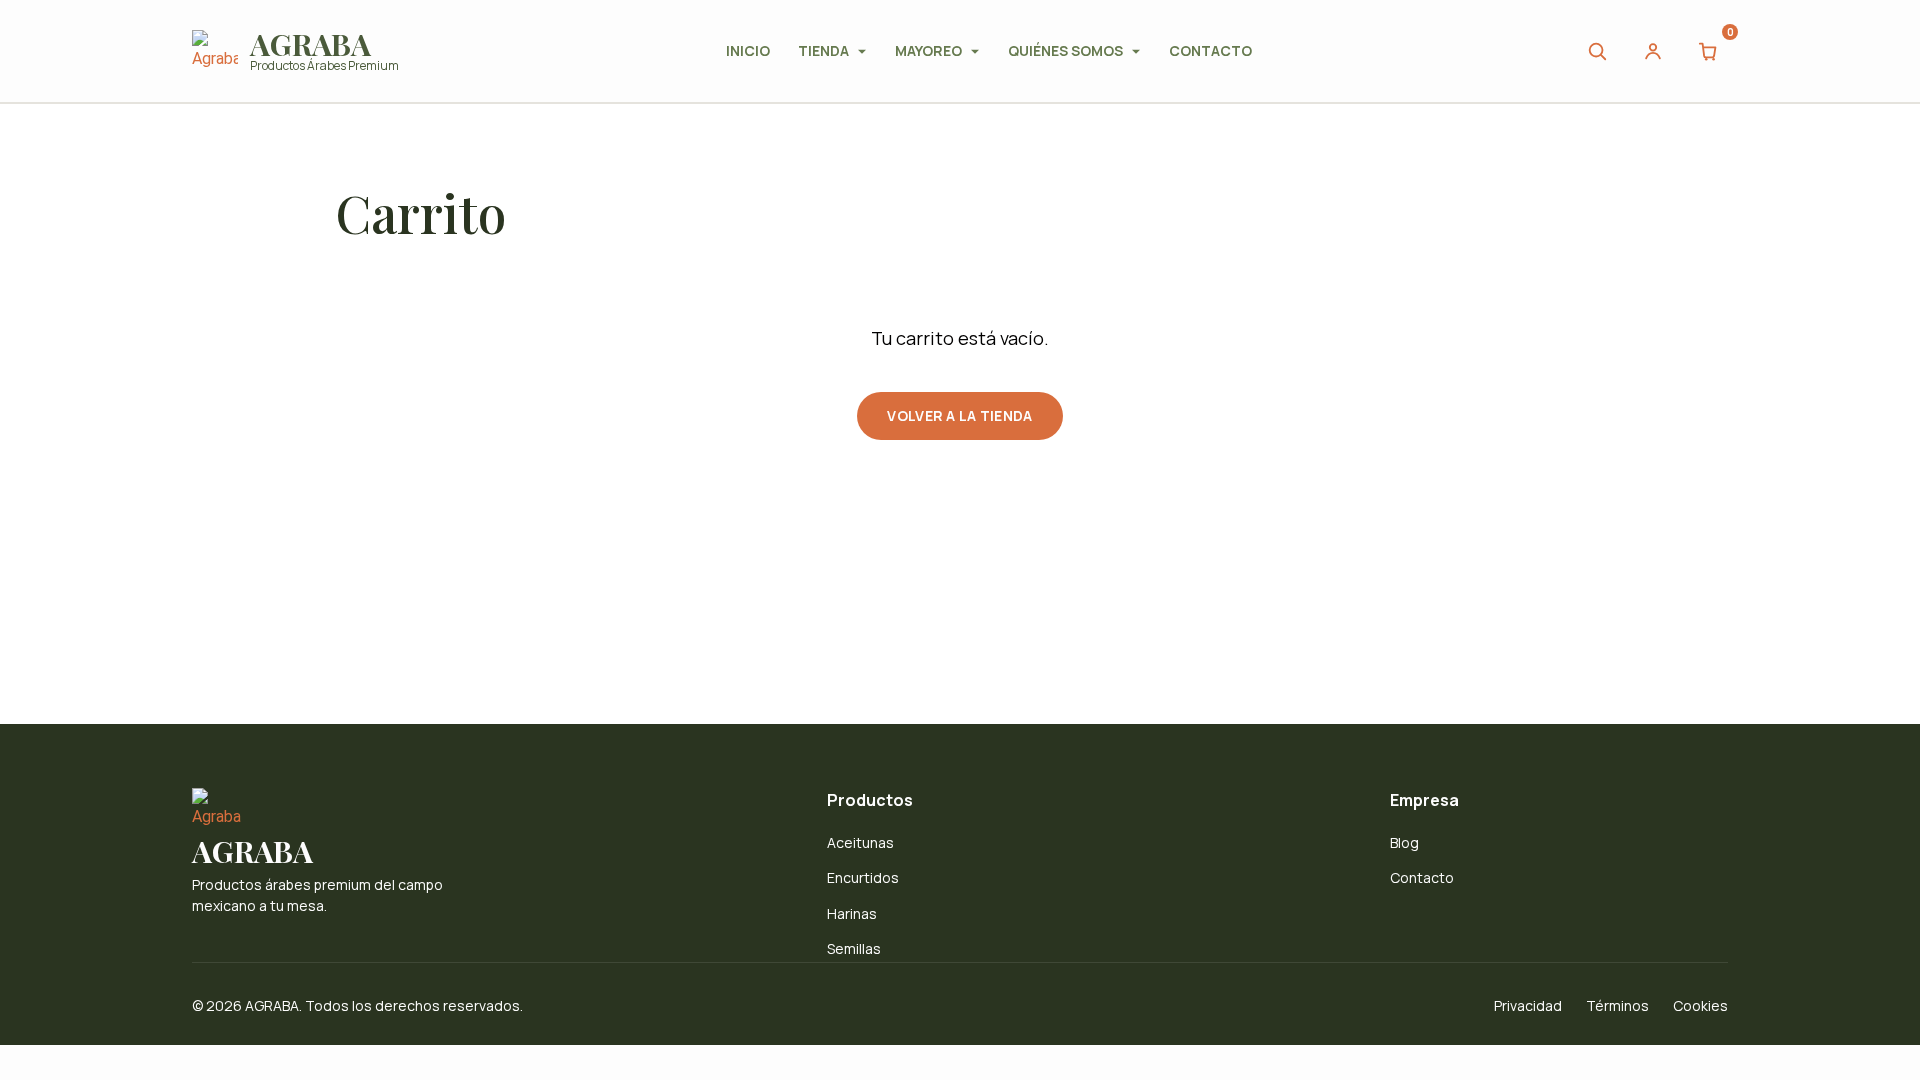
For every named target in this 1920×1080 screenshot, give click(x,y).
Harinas (852, 913)
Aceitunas (860, 842)
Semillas (854, 948)
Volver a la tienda (959, 415)
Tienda (823, 50)
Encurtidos (863, 877)
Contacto (1210, 50)
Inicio (748, 50)
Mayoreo (928, 50)
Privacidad (1528, 1005)
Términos (1617, 1005)
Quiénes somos (1065, 50)
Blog (1404, 842)
